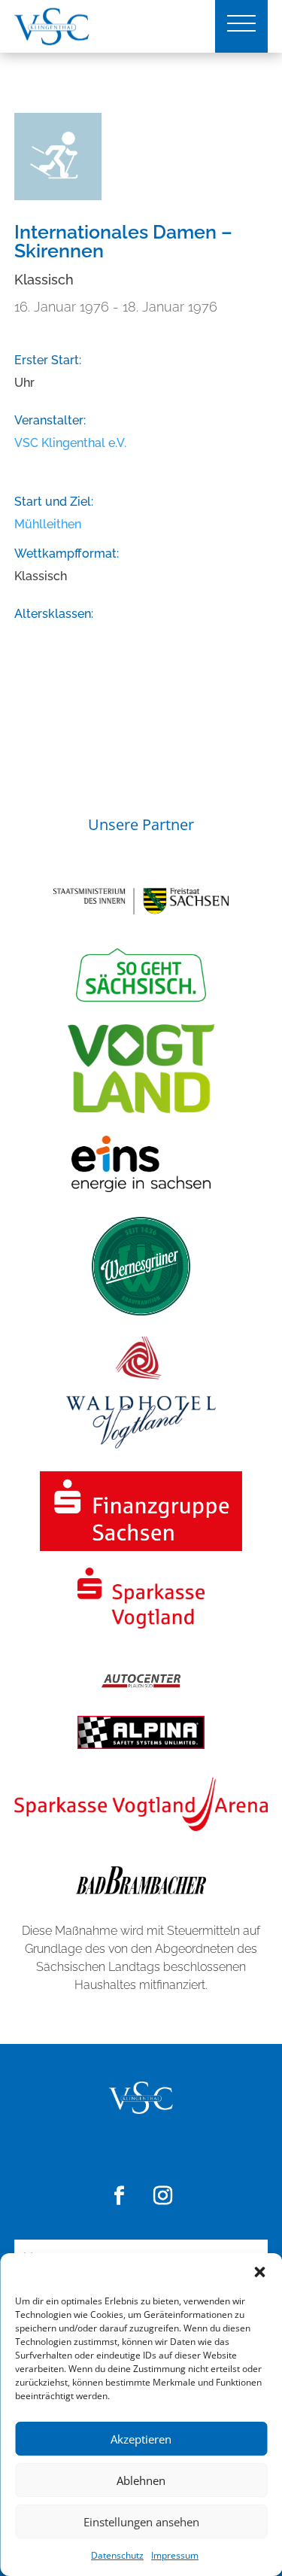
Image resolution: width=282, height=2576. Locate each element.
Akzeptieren (141, 2439)
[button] (259, 2272)
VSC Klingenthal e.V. (70, 443)
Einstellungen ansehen (141, 2522)
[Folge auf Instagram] (163, 2196)
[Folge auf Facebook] (120, 2196)
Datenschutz (117, 2555)
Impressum (175, 2555)
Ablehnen (141, 2480)
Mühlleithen (48, 524)
